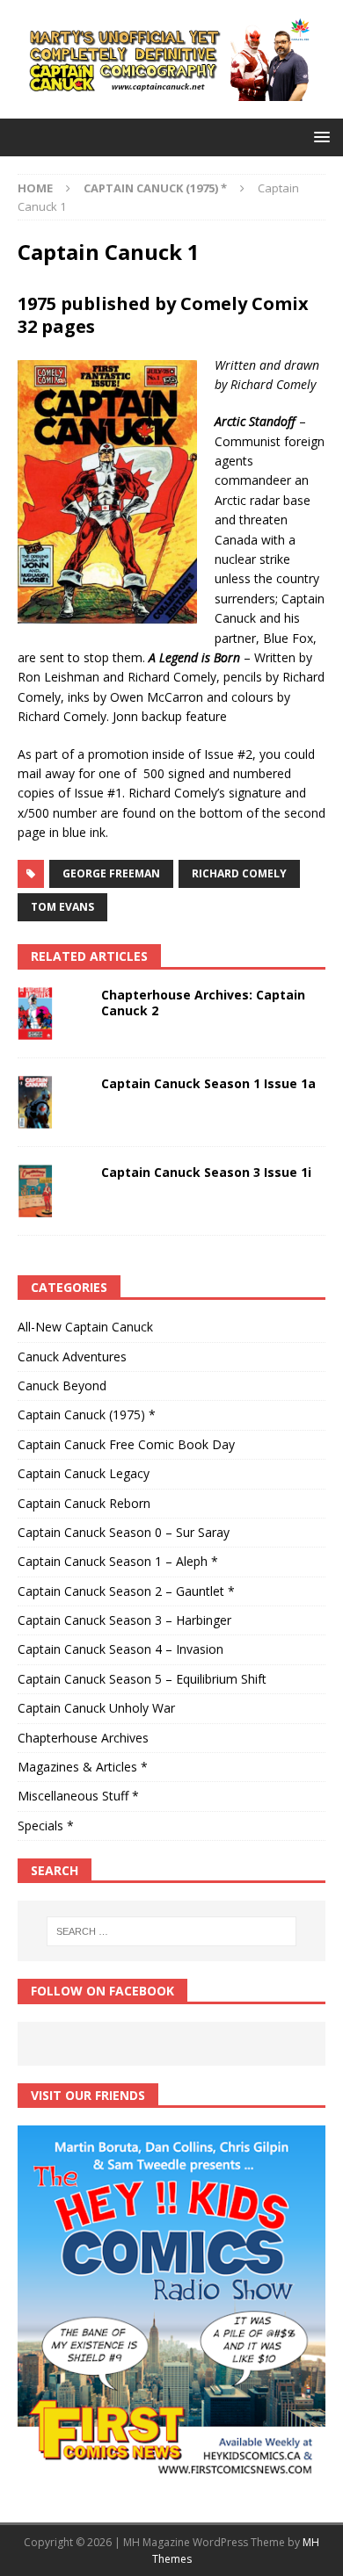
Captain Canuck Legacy (84, 1473)
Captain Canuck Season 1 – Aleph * (118, 1561)
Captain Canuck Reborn (84, 1503)
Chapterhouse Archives (83, 1738)
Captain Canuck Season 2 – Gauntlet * (126, 1591)
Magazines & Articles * (83, 1767)
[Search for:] (172, 1931)
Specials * (46, 1826)
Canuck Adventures (72, 1357)
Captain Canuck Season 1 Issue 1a (208, 1083)
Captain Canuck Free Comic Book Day (126, 1444)
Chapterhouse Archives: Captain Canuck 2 (203, 1003)
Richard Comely (239, 873)
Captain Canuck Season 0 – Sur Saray (124, 1532)
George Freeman (111, 873)
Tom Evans (62, 907)
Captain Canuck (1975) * (87, 1414)
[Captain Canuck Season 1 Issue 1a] (53, 1102)
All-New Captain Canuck (85, 1327)
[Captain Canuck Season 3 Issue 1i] (53, 1191)
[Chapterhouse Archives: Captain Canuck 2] (53, 1014)
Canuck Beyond (62, 1385)
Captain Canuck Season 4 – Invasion (120, 1649)
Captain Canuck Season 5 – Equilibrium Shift (142, 1679)
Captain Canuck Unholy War (96, 1708)
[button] (319, 137)
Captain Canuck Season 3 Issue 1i (206, 1172)
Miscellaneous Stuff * (78, 1796)
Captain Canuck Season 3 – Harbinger (124, 1620)
